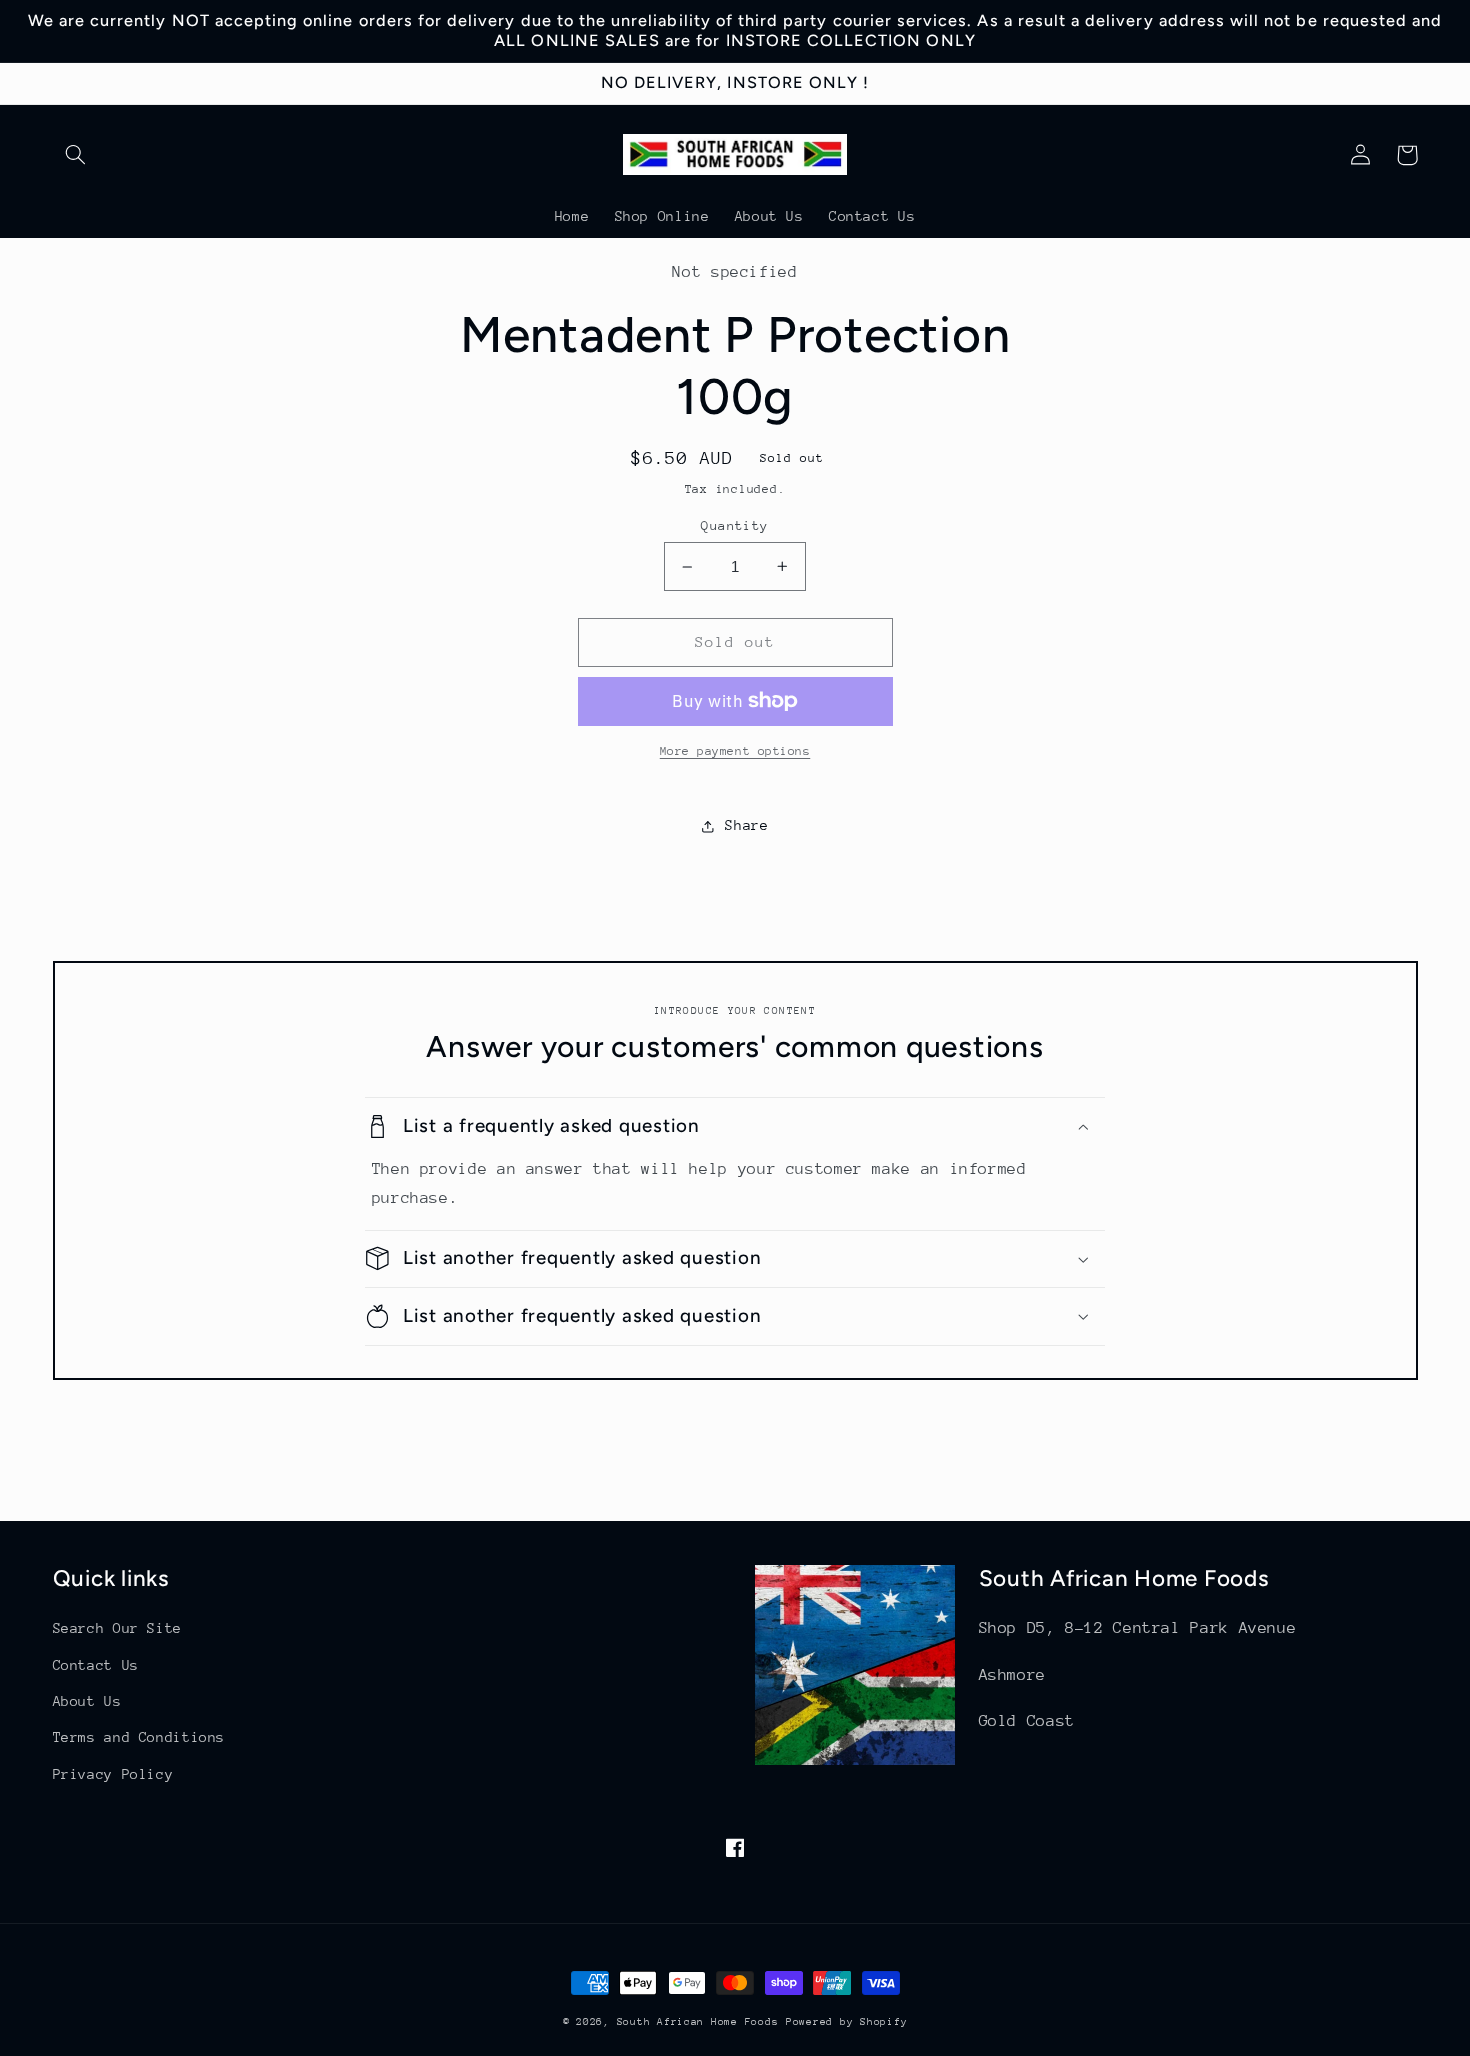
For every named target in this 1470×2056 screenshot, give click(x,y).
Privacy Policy (113, 1774)
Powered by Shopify (846, 2022)
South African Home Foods (698, 2022)
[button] (76, 155)
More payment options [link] (735, 751)
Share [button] (746, 825)
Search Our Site (117, 1628)
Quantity (734, 525)
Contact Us (96, 1665)
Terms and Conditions (139, 1737)
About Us (87, 1701)
